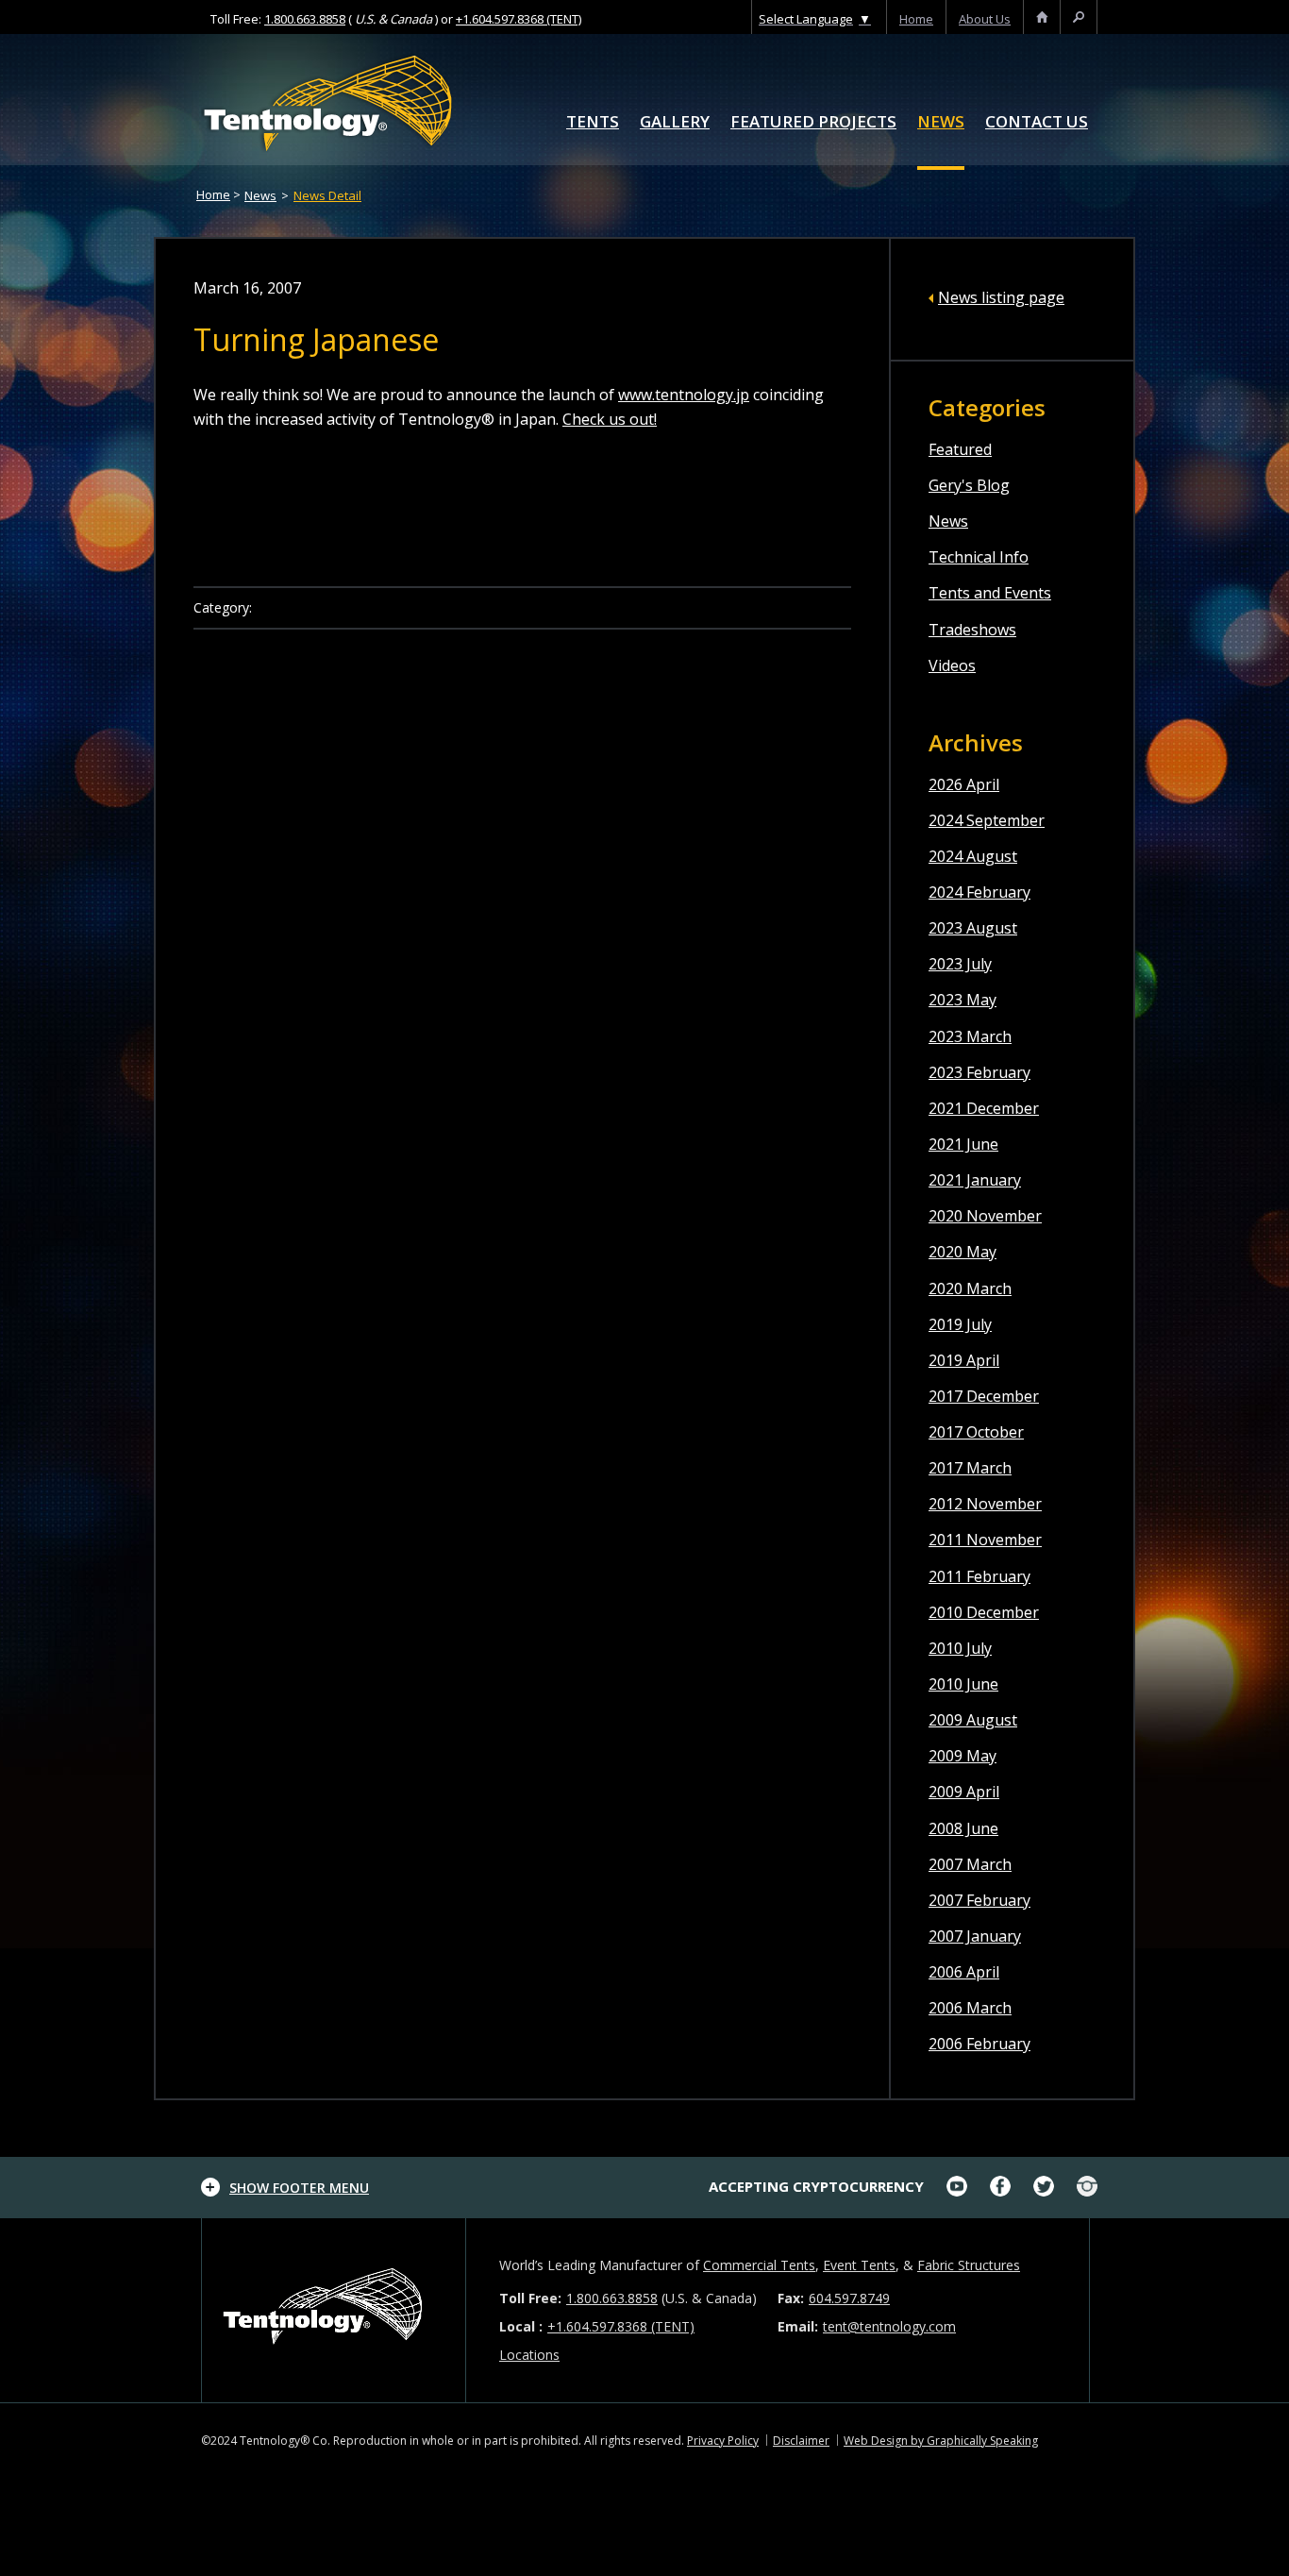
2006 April (964, 1972)
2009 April (964, 1792)
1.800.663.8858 (305, 19)
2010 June (963, 1684)
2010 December (984, 1612)
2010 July (960, 1648)
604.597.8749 (849, 2298)
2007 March (970, 1864)
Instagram (1087, 2186)
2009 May (963, 1756)
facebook (1000, 2186)
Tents (593, 123)
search (1079, 19)
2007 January (975, 1936)
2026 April (964, 784)
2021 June (963, 1144)
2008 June (963, 1828)
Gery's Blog (969, 485)
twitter (1044, 2186)
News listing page (1001, 297)
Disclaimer (801, 2441)
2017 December (984, 1396)
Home (213, 194)
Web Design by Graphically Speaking (941, 2441)
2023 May (963, 1000)
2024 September (987, 820)
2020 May (963, 1252)
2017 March (970, 1468)
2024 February (979, 892)
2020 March (970, 1288)
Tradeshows (972, 630)
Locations (529, 2355)
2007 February (979, 1900)
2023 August (973, 928)
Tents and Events (990, 593)
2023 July (960, 964)
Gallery (675, 123)
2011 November (985, 1540)
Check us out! (610, 419)
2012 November (985, 1504)
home (916, 19)
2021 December (984, 1108)
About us (985, 19)
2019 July (960, 1324)
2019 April (964, 1360)
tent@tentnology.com (889, 2326)
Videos (952, 665)
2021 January (975, 1180)
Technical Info (979, 557)
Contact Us (1037, 123)
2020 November (985, 1216)
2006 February (979, 2044)
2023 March (970, 1036)
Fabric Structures (969, 2265)
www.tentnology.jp (684, 395)
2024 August (973, 856)
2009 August (973, 1720)
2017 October (976, 1432)
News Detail (327, 195)
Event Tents (859, 2265)
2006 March (970, 2008)
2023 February (979, 1072)
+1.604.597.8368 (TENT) (519, 19)
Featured (960, 449)
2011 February (979, 1576)
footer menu (299, 2188)
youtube (957, 2186)
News (941, 123)
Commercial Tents (759, 2265)
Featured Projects (813, 123)
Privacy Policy (723, 2441)
